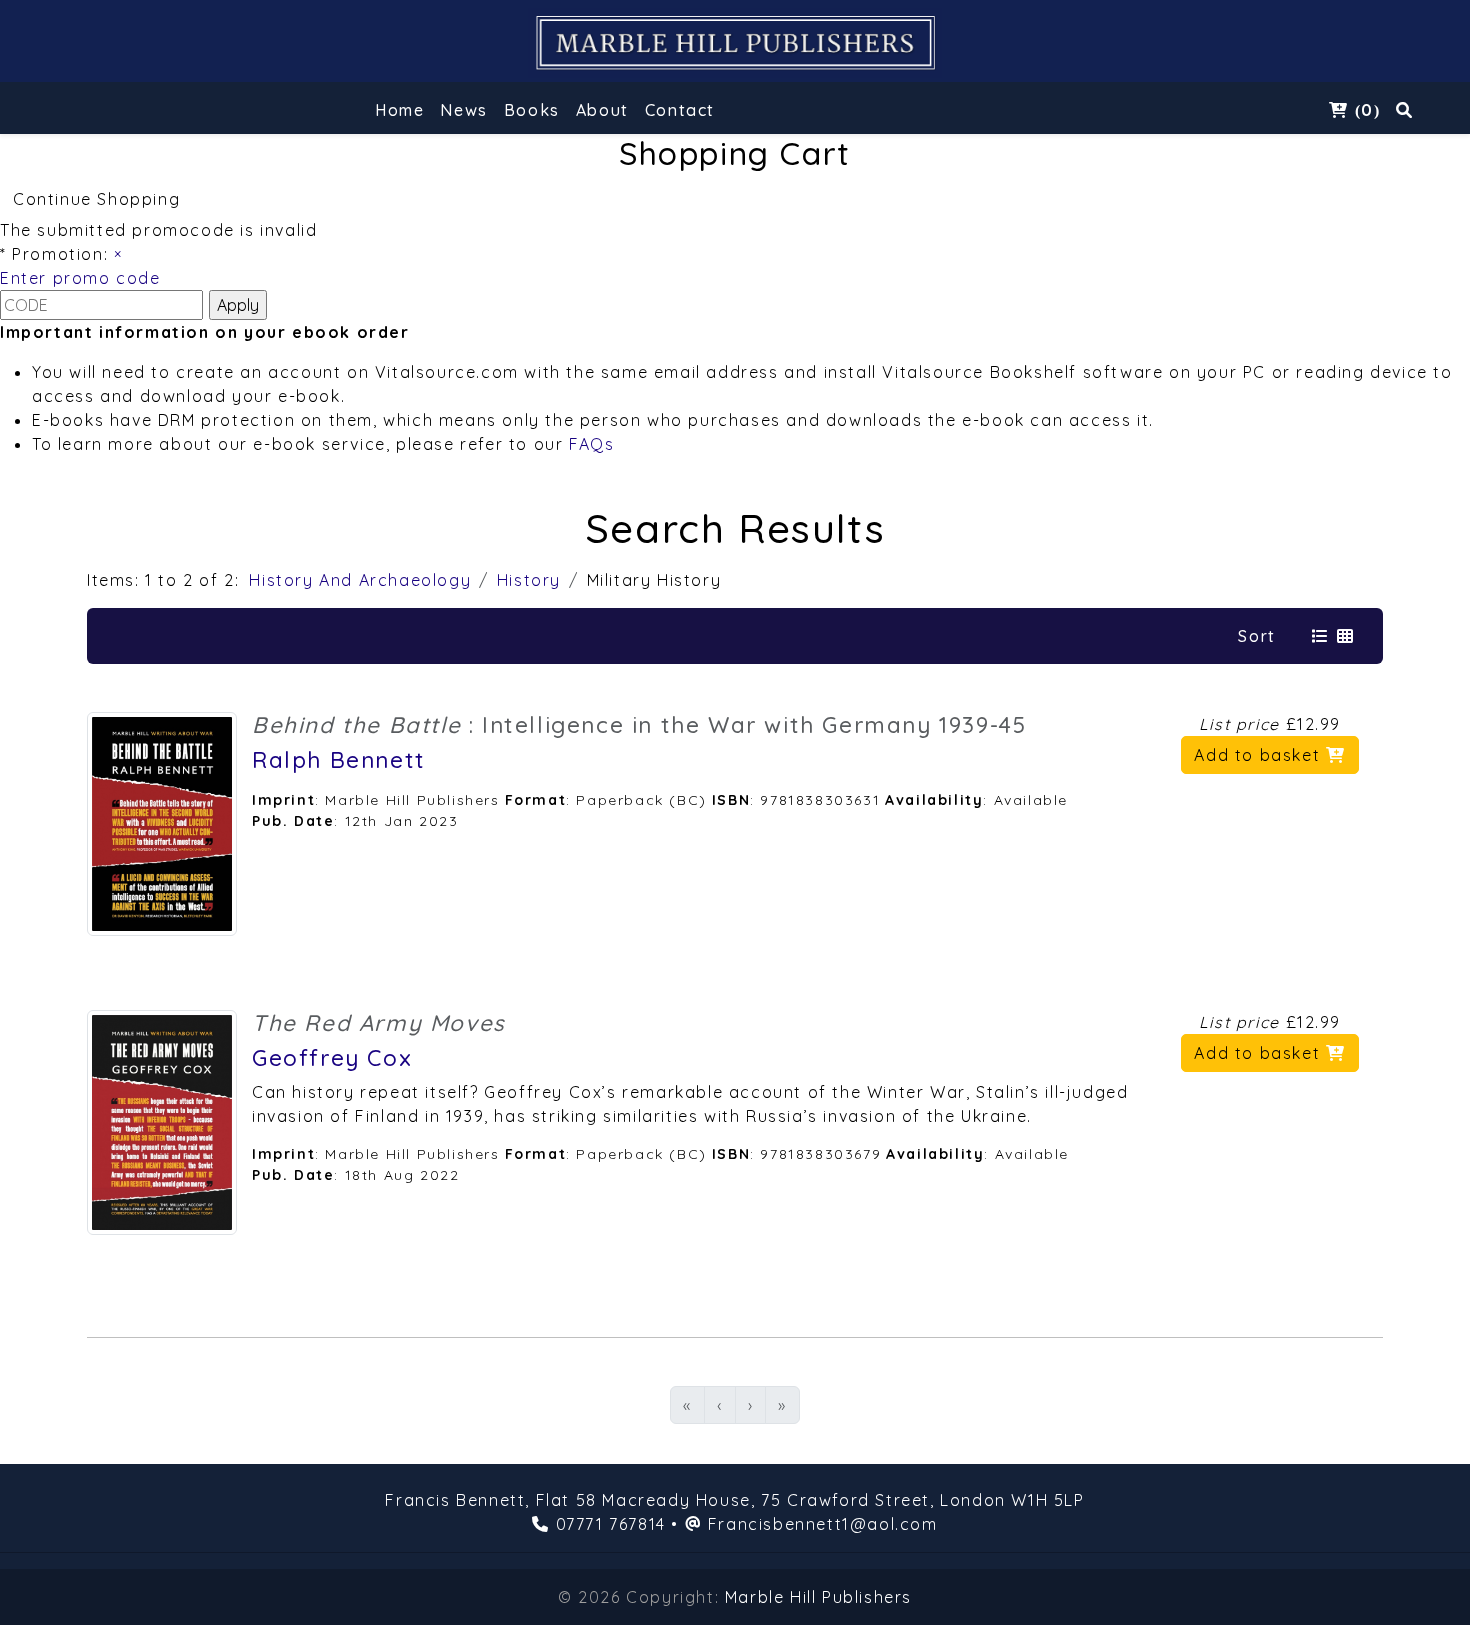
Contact (680, 110)
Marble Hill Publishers (818, 1597)
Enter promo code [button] (80, 278)
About (602, 110)
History (529, 580)
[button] (532, 112)
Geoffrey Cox (332, 1058)
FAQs (591, 444)
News (463, 110)
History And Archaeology (360, 580)
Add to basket (1259, 755)
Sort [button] (1256, 636)
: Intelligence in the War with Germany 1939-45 (639, 725)
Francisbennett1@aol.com (823, 1524)
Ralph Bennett (339, 760)
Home (399, 110)
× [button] (118, 254)
